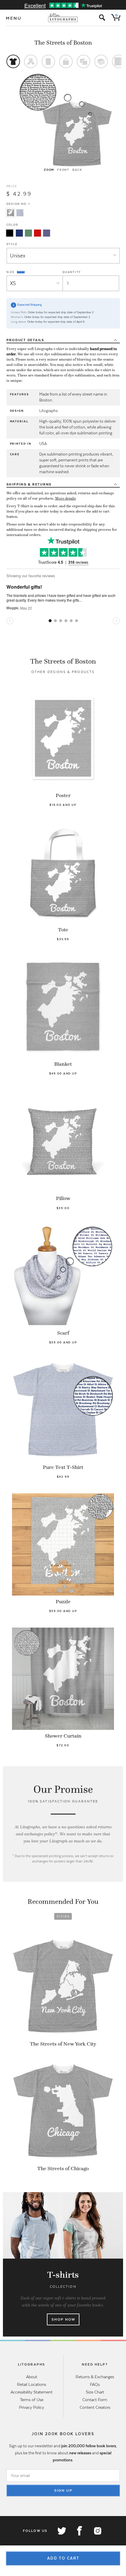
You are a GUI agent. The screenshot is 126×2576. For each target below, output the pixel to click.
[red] (38, 233)
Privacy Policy (31, 2407)
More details (65, 498)
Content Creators (95, 2407)
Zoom (49, 170)
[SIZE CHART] (21, 272)
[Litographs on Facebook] (79, 2531)
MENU (14, 18)
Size (11, 272)
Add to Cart (63, 2558)
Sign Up (63, 2490)
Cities (63, 1916)
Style (12, 244)
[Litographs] (63, 18)
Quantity (72, 272)
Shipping (29, 484)
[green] (28, 233)
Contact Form (95, 2400)
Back (77, 170)
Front (63, 170)
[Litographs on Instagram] (97, 2531)
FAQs (95, 2384)
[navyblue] (19, 233)
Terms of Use (32, 2400)
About (32, 2377)
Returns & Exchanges (95, 2377)
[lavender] (47, 233)
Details (25, 340)
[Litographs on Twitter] (62, 2531)
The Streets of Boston (63, 43)
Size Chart (95, 2392)
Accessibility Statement (31, 2392)
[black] (10, 233)
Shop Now (63, 2319)
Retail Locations (31, 2384)
